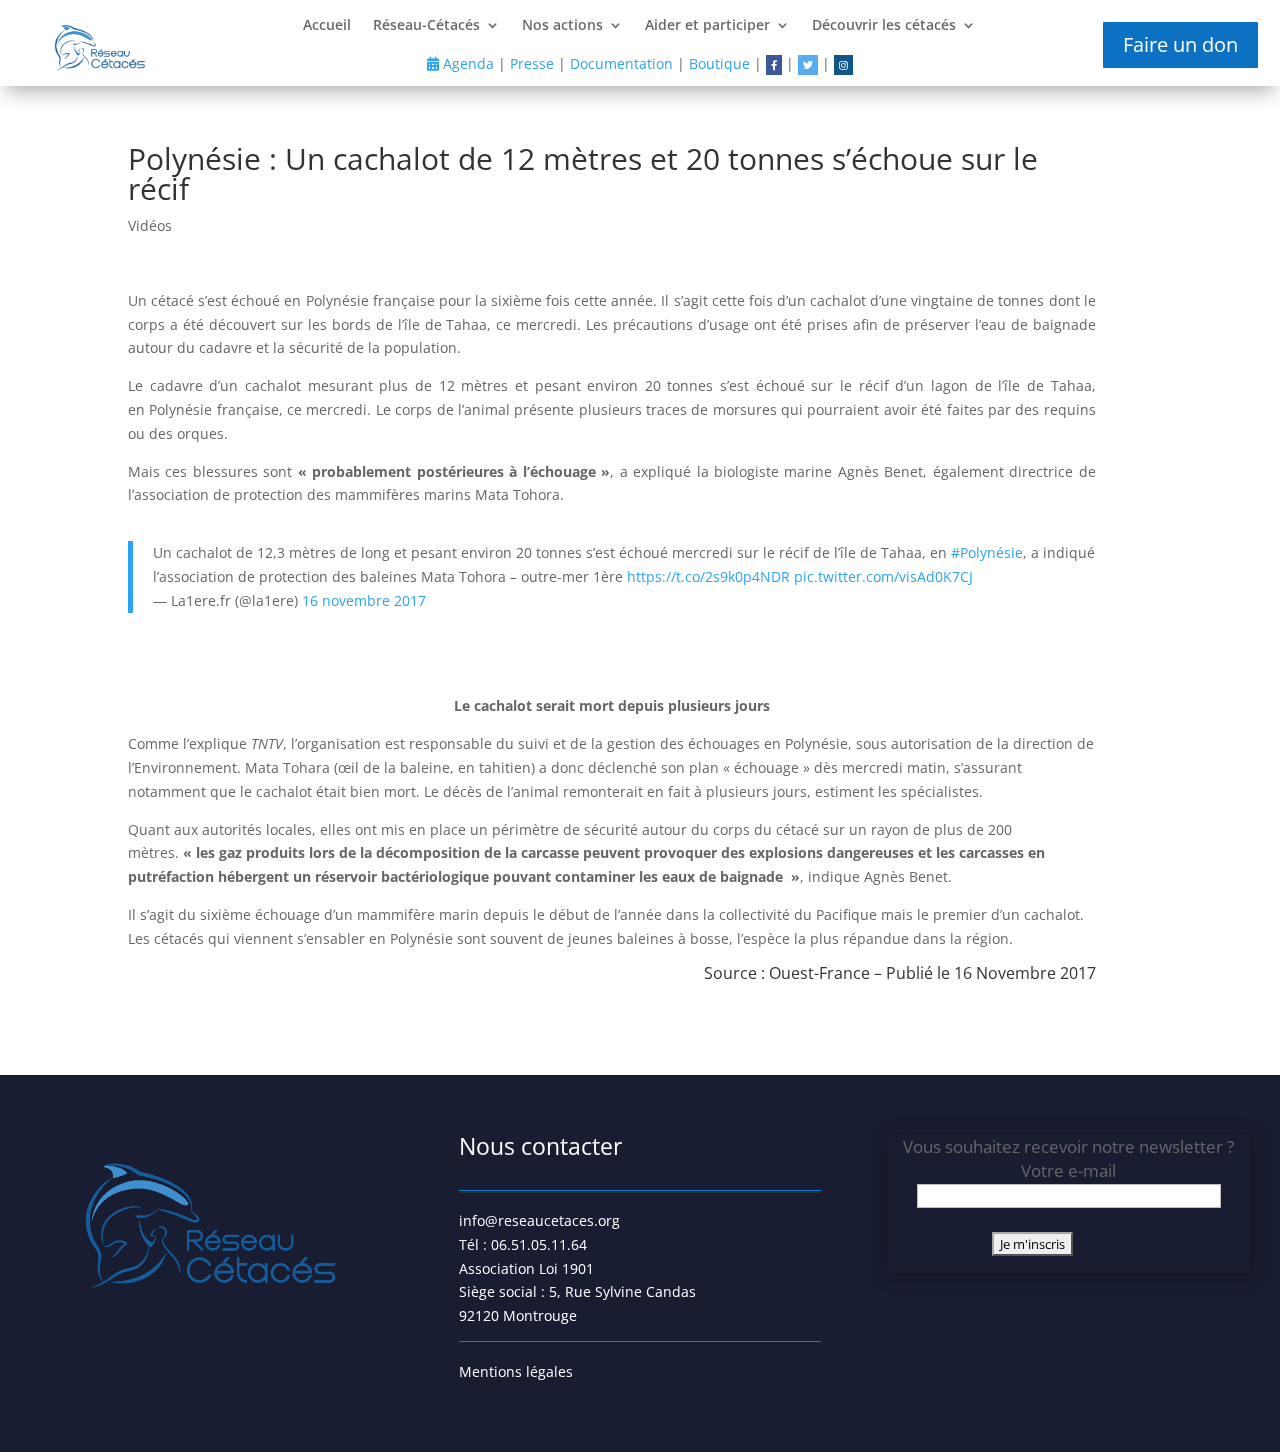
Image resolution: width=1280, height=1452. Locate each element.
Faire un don (1180, 44)
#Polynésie (987, 552)
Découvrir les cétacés (884, 26)
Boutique (719, 63)
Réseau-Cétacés (426, 26)
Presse (532, 63)
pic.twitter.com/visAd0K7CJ (883, 576)
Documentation (621, 63)
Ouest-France (819, 973)
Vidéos (150, 225)
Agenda (466, 63)
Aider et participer (707, 26)
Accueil (327, 26)
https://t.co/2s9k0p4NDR (708, 576)
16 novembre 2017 (364, 600)
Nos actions (562, 26)
